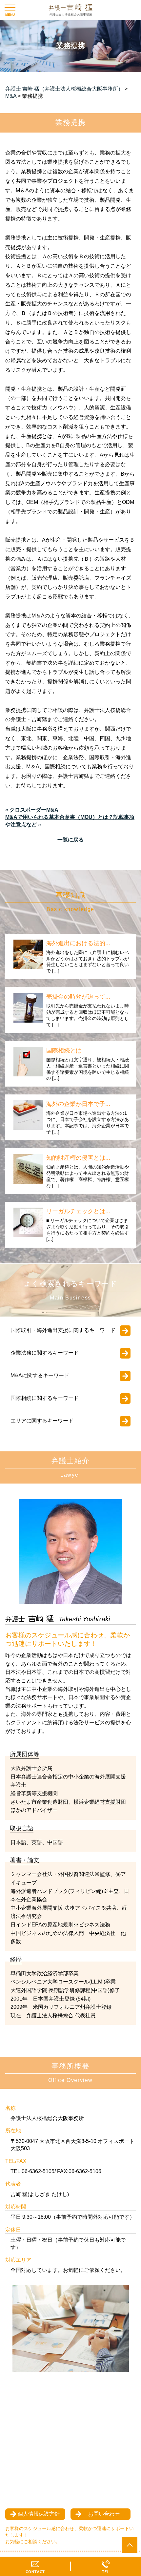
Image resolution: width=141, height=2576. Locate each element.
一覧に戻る (70, 840)
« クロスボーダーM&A (32, 810)
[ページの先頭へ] (130, 2545)
